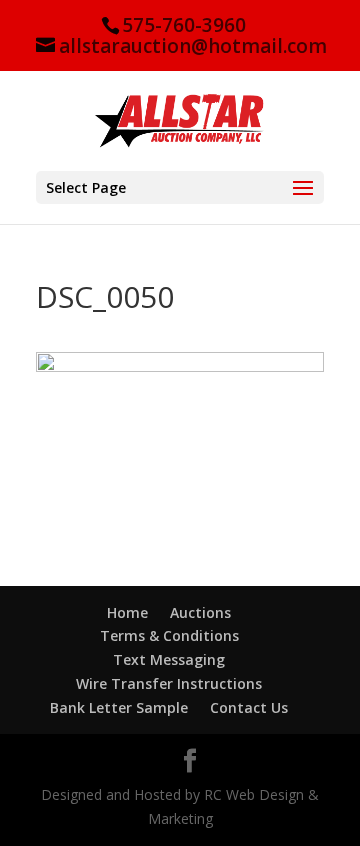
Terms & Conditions (169, 635)
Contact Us (249, 707)
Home (127, 612)
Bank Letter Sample (119, 707)
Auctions (200, 612)
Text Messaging (169, 659)
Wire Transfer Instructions (169, 683)
